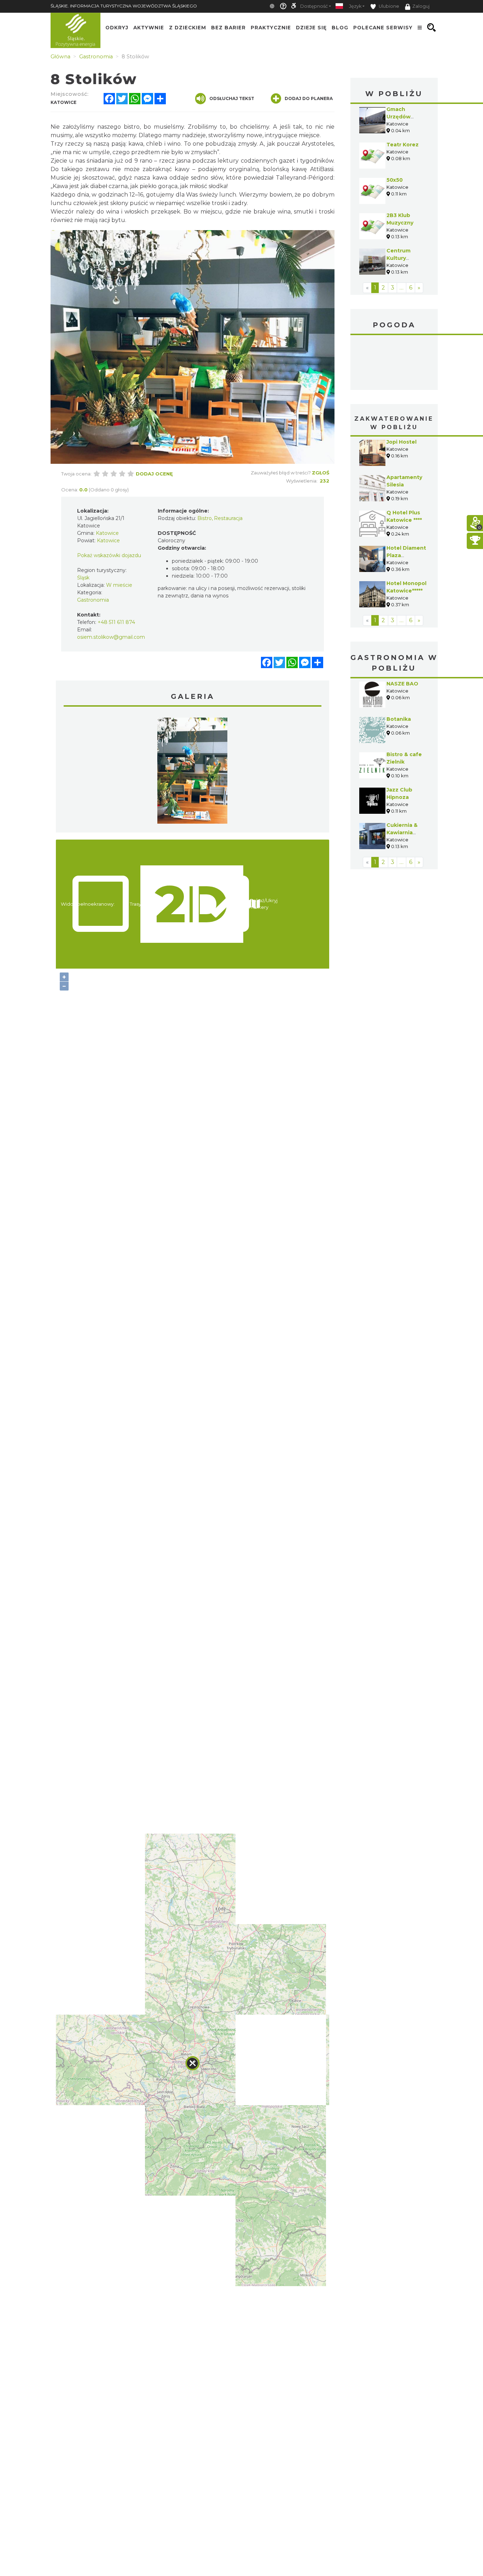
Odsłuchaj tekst (232, 98)
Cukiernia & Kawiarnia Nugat (402, 833)
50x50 (395, 180)
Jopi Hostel (401, 442)
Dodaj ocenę (154, 474)
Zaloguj (421, 6)
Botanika (399, 719)
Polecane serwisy (383, 28)
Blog (340, 28)
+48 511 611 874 (116, 622)
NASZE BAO (402, 684)
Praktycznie (271, 28)
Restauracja (228, 518)
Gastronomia (93, 600)
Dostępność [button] (314, 6)
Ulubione (388, 6)
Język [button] (355, 6)
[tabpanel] (192, 772)
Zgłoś (321, 473)
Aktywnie (149, 28)
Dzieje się (311, 28)
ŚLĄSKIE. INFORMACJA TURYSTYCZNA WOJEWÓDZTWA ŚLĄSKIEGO (124, 6)
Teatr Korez (403, 145)
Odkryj (117, 28)
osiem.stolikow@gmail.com (111, 637)
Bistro (205, 518)
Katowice (394, 363)
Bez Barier (228, 28)
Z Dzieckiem (188, 28)
